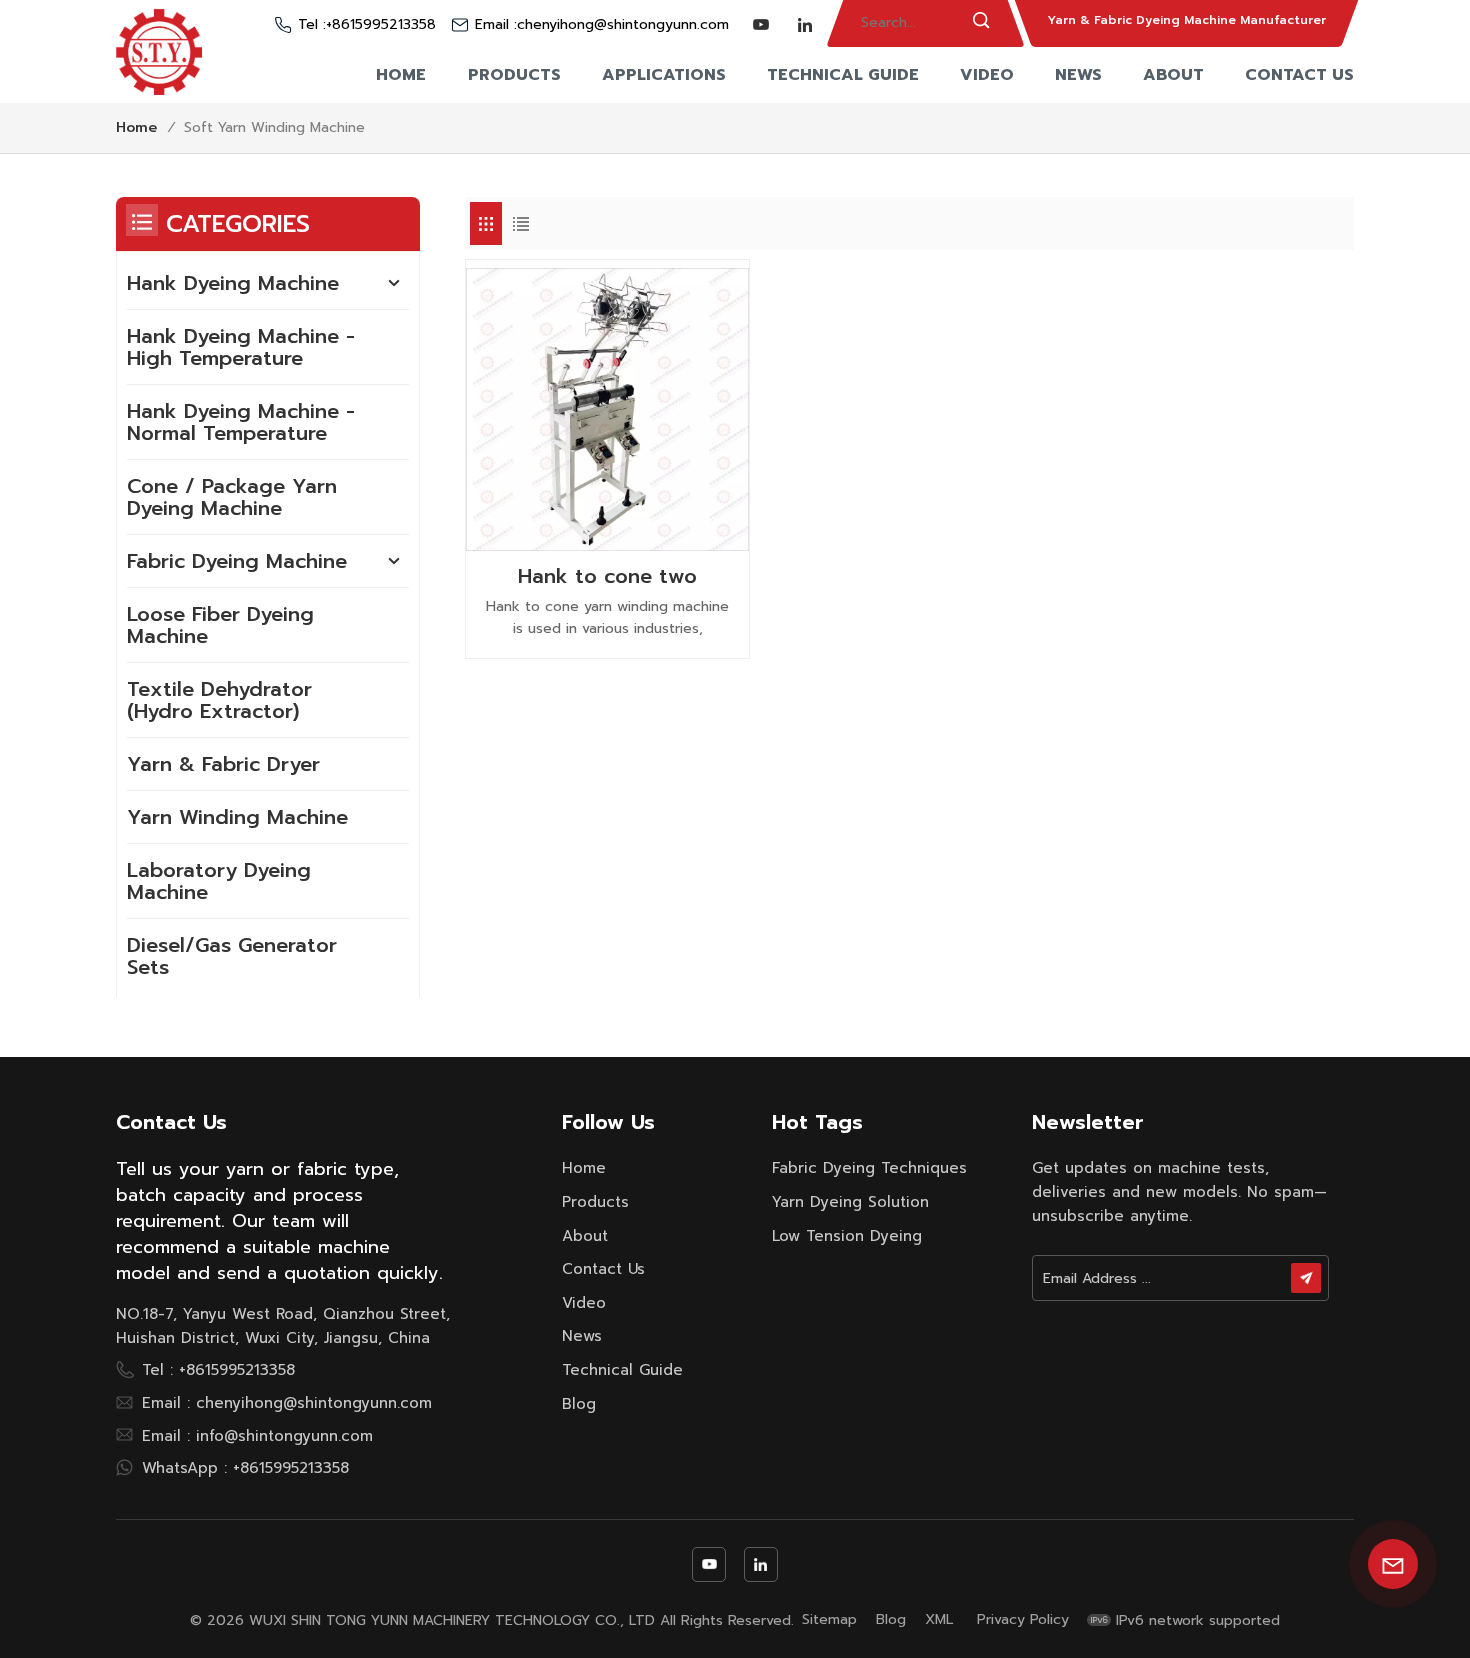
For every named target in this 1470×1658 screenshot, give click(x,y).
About (1173, 75)
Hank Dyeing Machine (233, 283)
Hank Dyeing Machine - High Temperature (241, 347)
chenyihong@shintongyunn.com (623, 25)
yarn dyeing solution (850, 1202)
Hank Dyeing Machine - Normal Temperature (241, 422)
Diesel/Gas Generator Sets (232, 956)
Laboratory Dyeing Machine (219, 881)
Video (987, 75)
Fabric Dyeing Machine (237, 561)
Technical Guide (843, 75)
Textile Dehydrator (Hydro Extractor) (219, 700)
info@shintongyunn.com (284, 1436)
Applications (664, 75)
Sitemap (829, 1620)
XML (939, 1620)
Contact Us (1299, 75)
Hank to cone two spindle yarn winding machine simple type (607, 576)
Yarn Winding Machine (237, 817)
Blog (579, 1404)
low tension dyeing (847, 1236)
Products (514, 75)
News (1078, 75)
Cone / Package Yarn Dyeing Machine (232, 497)
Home (401, 75)
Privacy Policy (1023, 1620)
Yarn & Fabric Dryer (223, 764)
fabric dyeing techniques (869, 1168)
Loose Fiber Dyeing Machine (220, 625)
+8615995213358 (381, 25)
